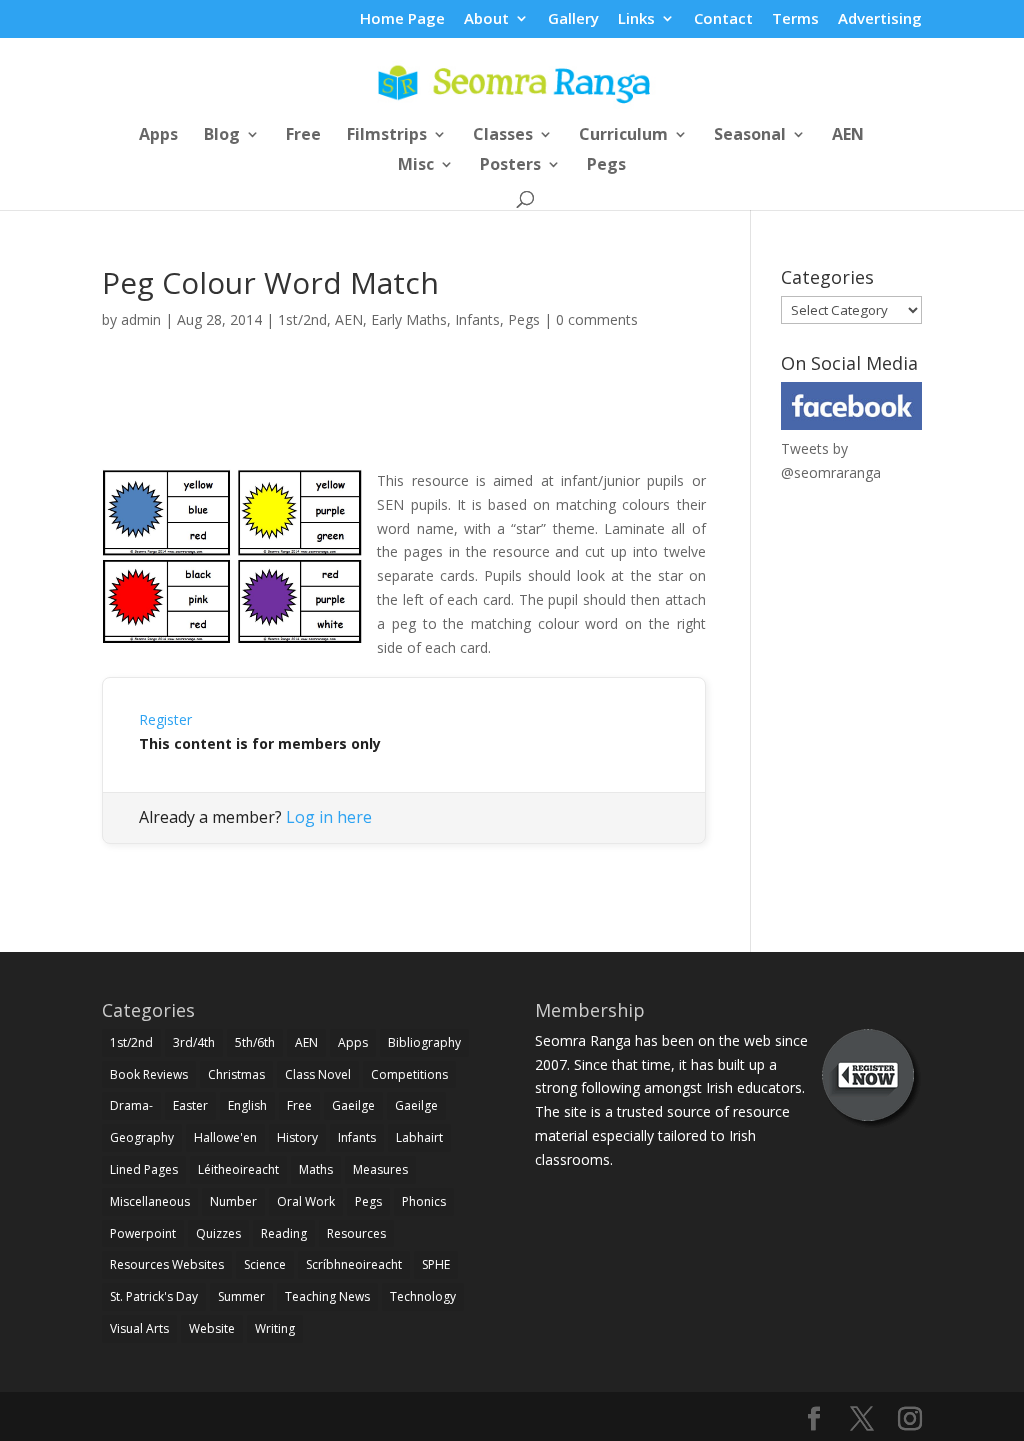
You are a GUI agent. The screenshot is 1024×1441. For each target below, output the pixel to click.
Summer (241, 1296)
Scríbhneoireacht (354, 1264)
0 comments (597, 319)
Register (165, 719)
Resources (356, 1233)
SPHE (436, 1264)
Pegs (606, 166)
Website (212, 1328)
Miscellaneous (150, 1201)
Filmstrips (387, 136)
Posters (510, 166)
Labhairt (419, 1137)
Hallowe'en (225, 1137)
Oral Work (306, 1201)
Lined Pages (144, 1169)
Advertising (880, 19)
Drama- (131, 1105)
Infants (477, 319)
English (247, 1105)
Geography (142, 1137)
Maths (316, 1169)
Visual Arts (139, 1328)
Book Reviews (149, 1074)
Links (636, 19)
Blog (222, 136)
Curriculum (623, 136)
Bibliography (424, 1042)
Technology (423, 1296)
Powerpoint (143, 1233)
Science (265, 1264)
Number (233, 1201)
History (297, 1137)
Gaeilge (353, 1105)
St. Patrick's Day (154, 1296)
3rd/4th (194, 1042)
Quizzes (218, 1233)
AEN (848, 136)
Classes (503, 136)
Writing (275, 1328)
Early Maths (409, 319)
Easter (190, 1105)
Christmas (236, 1074)
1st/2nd (302, 319)
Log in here (329, 817)
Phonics (424, 1201)
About (486, 19)
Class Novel (318, 1074)
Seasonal (750, 136)
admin (141, 319)
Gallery (573, 19)
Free (303, 136)
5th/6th (255, 1042)
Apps (158, 136)
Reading (284, 1233)
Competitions (409, 1074)
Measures (380, 1169)
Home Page (402, 19)
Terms (795, 19)
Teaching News (327, 1296)
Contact (723, 19)
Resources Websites (167, 1264)
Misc (416, 166)
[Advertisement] (404, 422)
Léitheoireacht (238, 1169)
